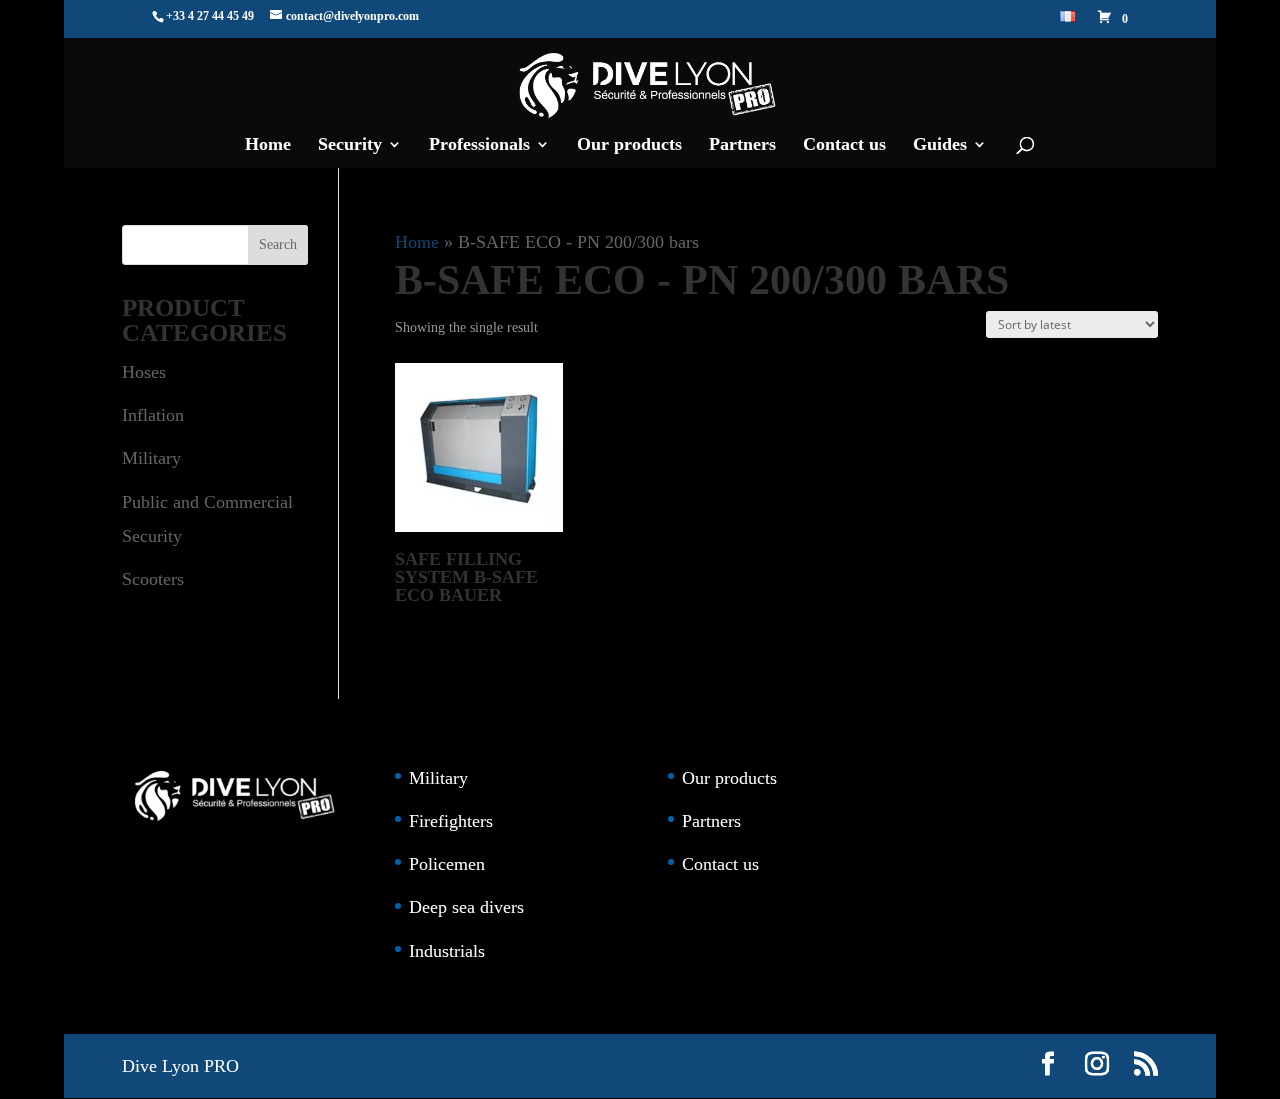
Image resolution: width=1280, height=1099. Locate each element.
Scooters (153, 579)
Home (268, 145)
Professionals (479, 145)
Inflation (153, 415)
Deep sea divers (466, 907)
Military (151, 458)
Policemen (447, 864)
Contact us (844, 145)
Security (350, 145)
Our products (629, 145)
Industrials (447, 951)
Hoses (144, 372)
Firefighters (451, 821)
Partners (742, 145)
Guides (940, 145)
